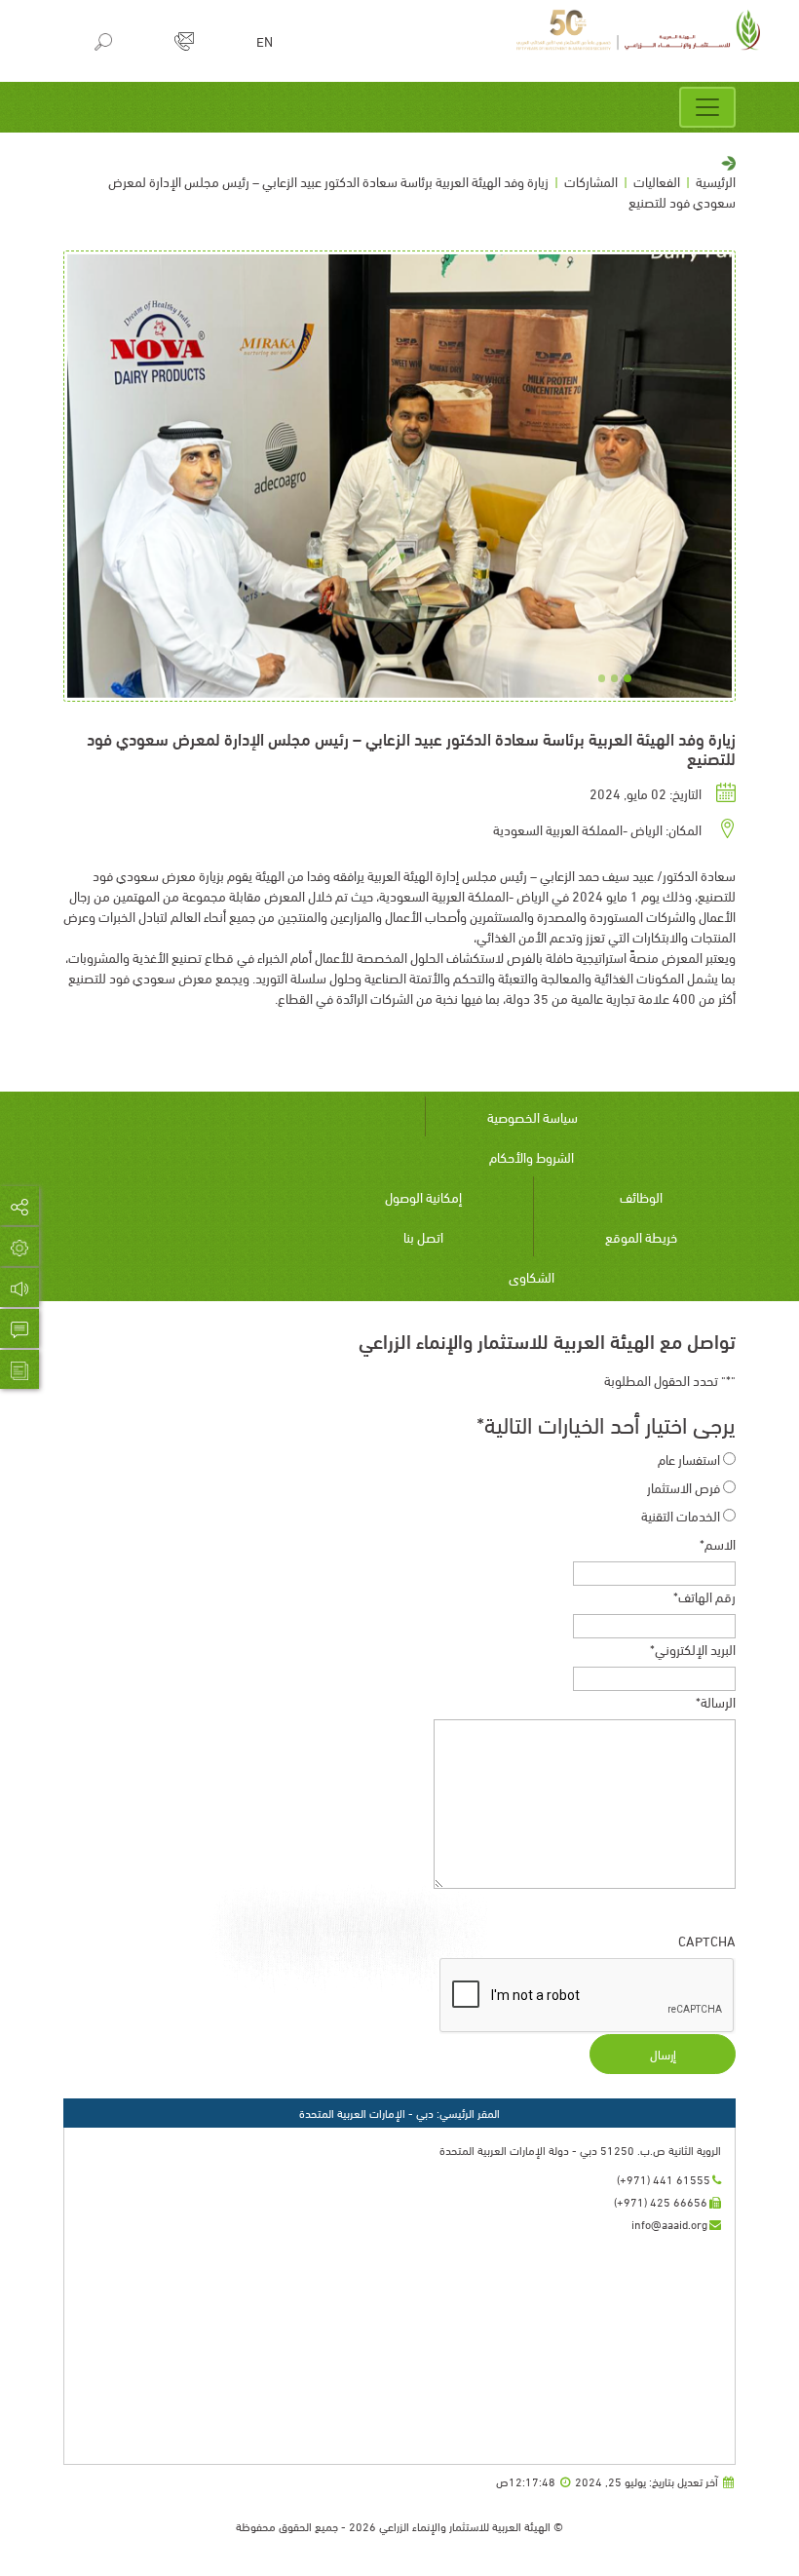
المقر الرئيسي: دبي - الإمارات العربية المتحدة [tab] (399, 2113)
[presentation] (588, 1996)
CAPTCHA (707, 1940)
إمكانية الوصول (423, 1196)
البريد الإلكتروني (693, 1649)
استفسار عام (689, 1459)
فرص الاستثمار (684, 1487)
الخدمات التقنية (681, 1515)
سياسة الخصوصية (533, 1116)
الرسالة (716, 1701)
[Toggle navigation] (707, 107)
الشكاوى (532, 1276)
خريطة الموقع (641, 1236)
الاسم (718, 1543)
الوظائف (641, 1196)
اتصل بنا (423, 1236)
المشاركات (591, 181)
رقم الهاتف (704, 1596)
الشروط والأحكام (532, 1156)
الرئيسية (716, 181)
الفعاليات (657, 181)
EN (265, 41)
